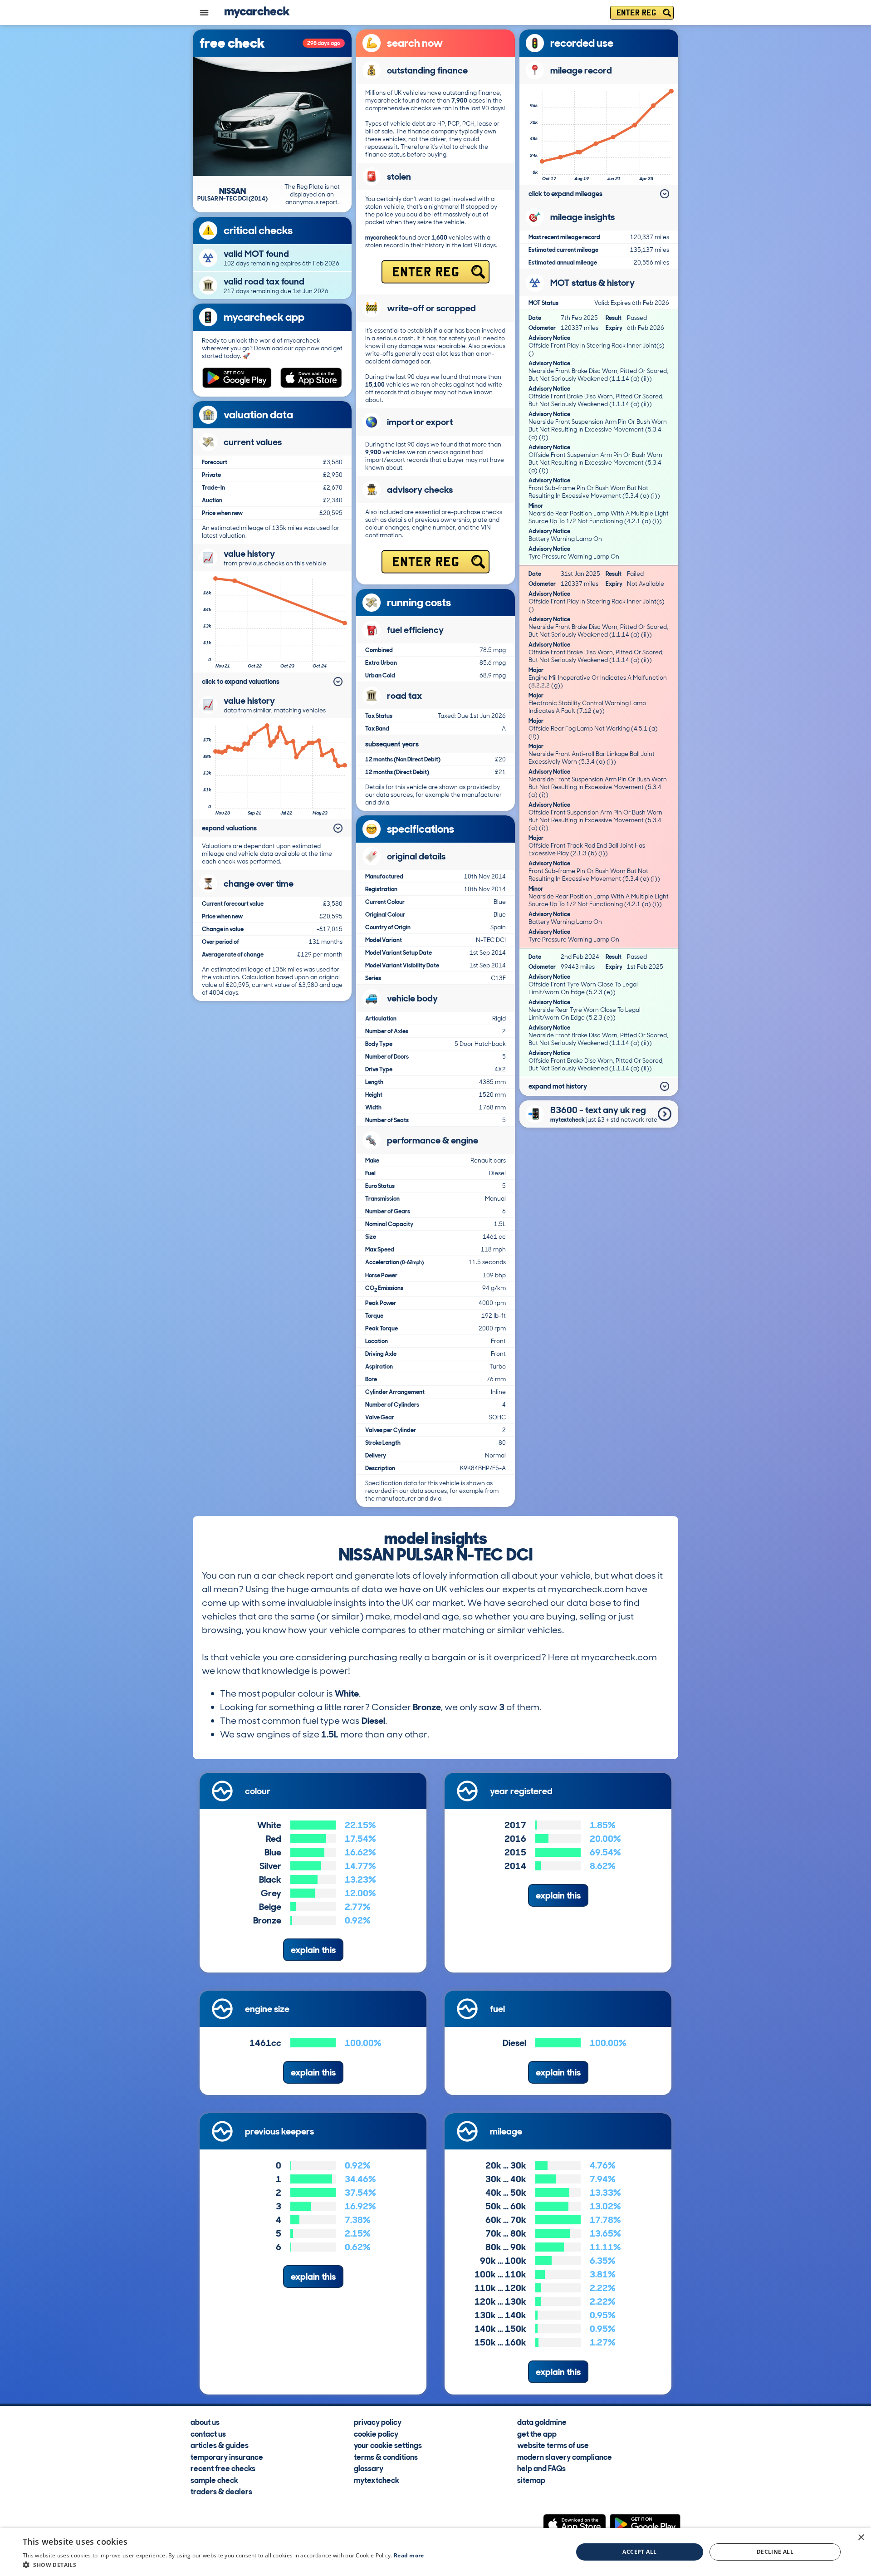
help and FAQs (541, 2468)
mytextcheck (377, 2480)
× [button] (861, 2538)
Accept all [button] (639, 2552)
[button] (223, 2565)
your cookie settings (388, 2445)
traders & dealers (221, 2491)
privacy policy (378, 2422)
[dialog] (435, 2552)
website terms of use (553, 2445)
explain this (313, 1950)
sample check (214, 2480)
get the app (537, 2434)
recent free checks (223, 2468)
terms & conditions (386, 2457)
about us (205, 2422)
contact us (208, 2434)
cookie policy (376, 2434)
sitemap (531, 2480)
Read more (409, 2555)
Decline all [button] (775, 2552)
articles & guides (220, 2445)
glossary (369, 2468)
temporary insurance (227, 2457)
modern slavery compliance (565, 2457)
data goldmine (542, 2422)
